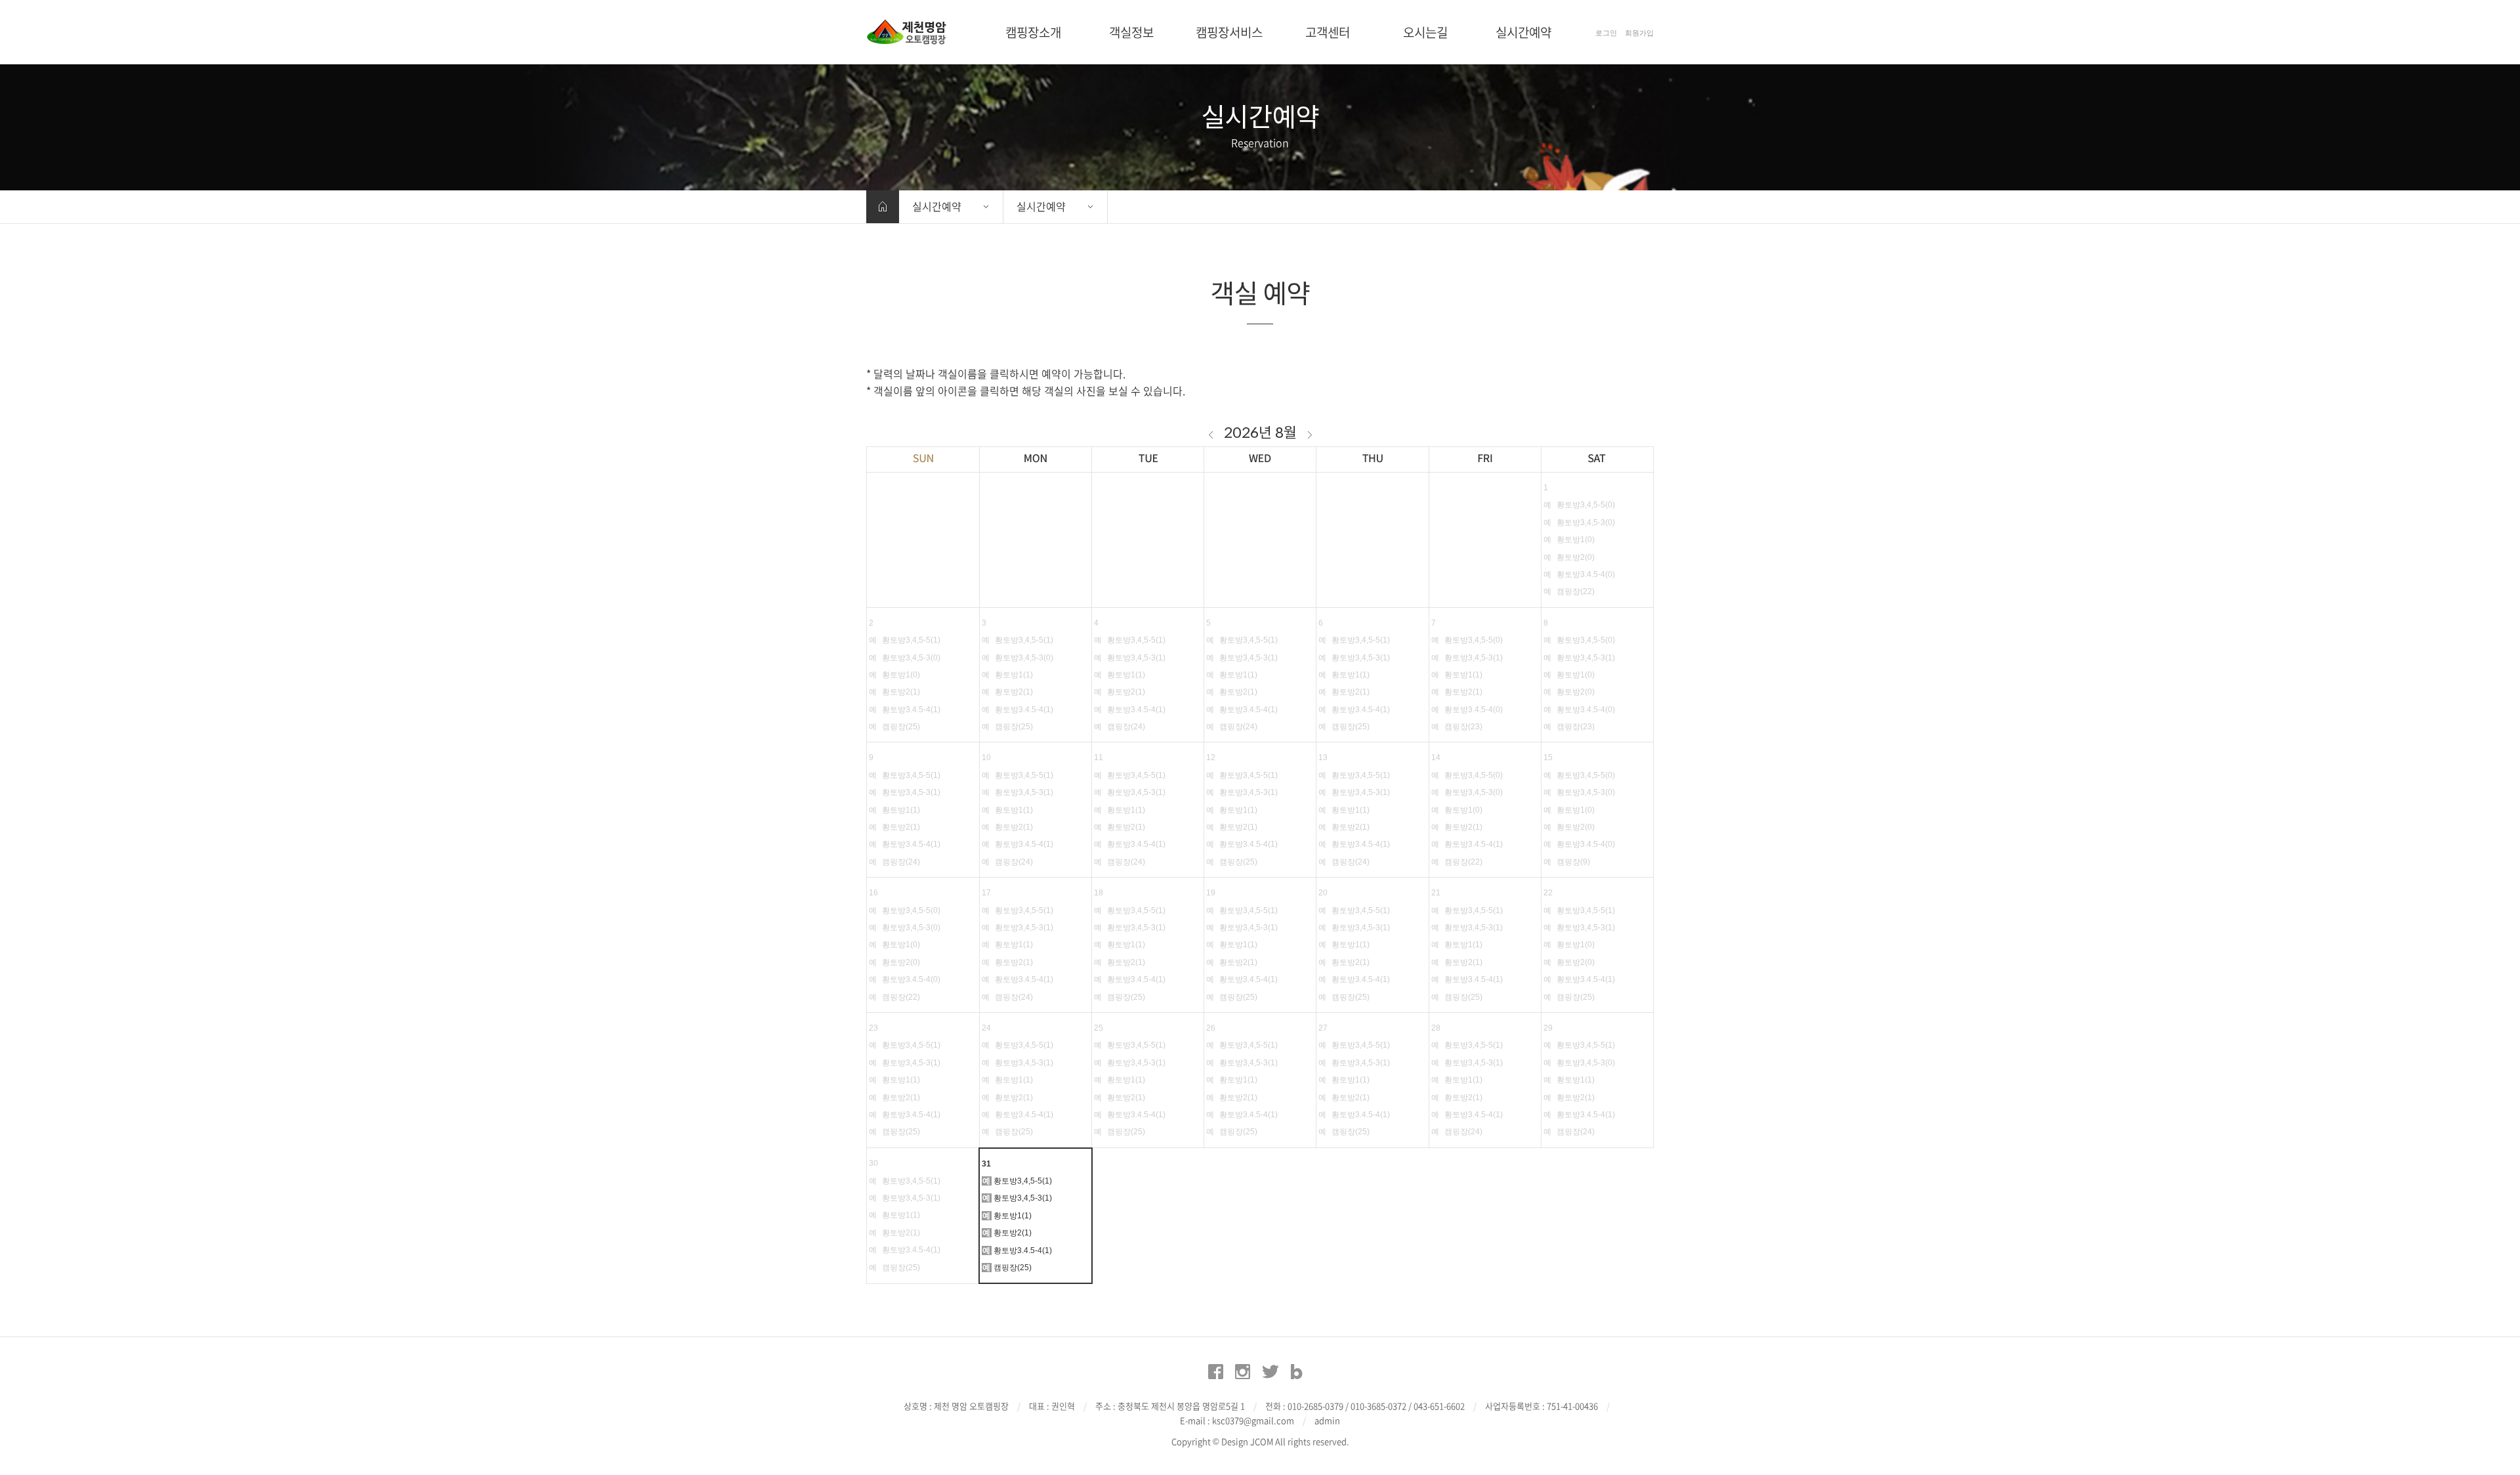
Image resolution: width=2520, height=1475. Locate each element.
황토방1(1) (1013, 1216)
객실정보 (1131, 32)
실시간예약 (1523, 32)
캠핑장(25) (1013, 1268)
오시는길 (1425, 32)
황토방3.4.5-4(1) (1023, 1251)
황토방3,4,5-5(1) (1023, 1181)
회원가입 (1639, 33)
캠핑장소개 (1033, 32)
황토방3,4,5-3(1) (1023, 1198)
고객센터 (1328, 32)
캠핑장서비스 (1229, 32)
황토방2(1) (1013, 1233)
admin (1327, 1420)
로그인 (1606, 33)
